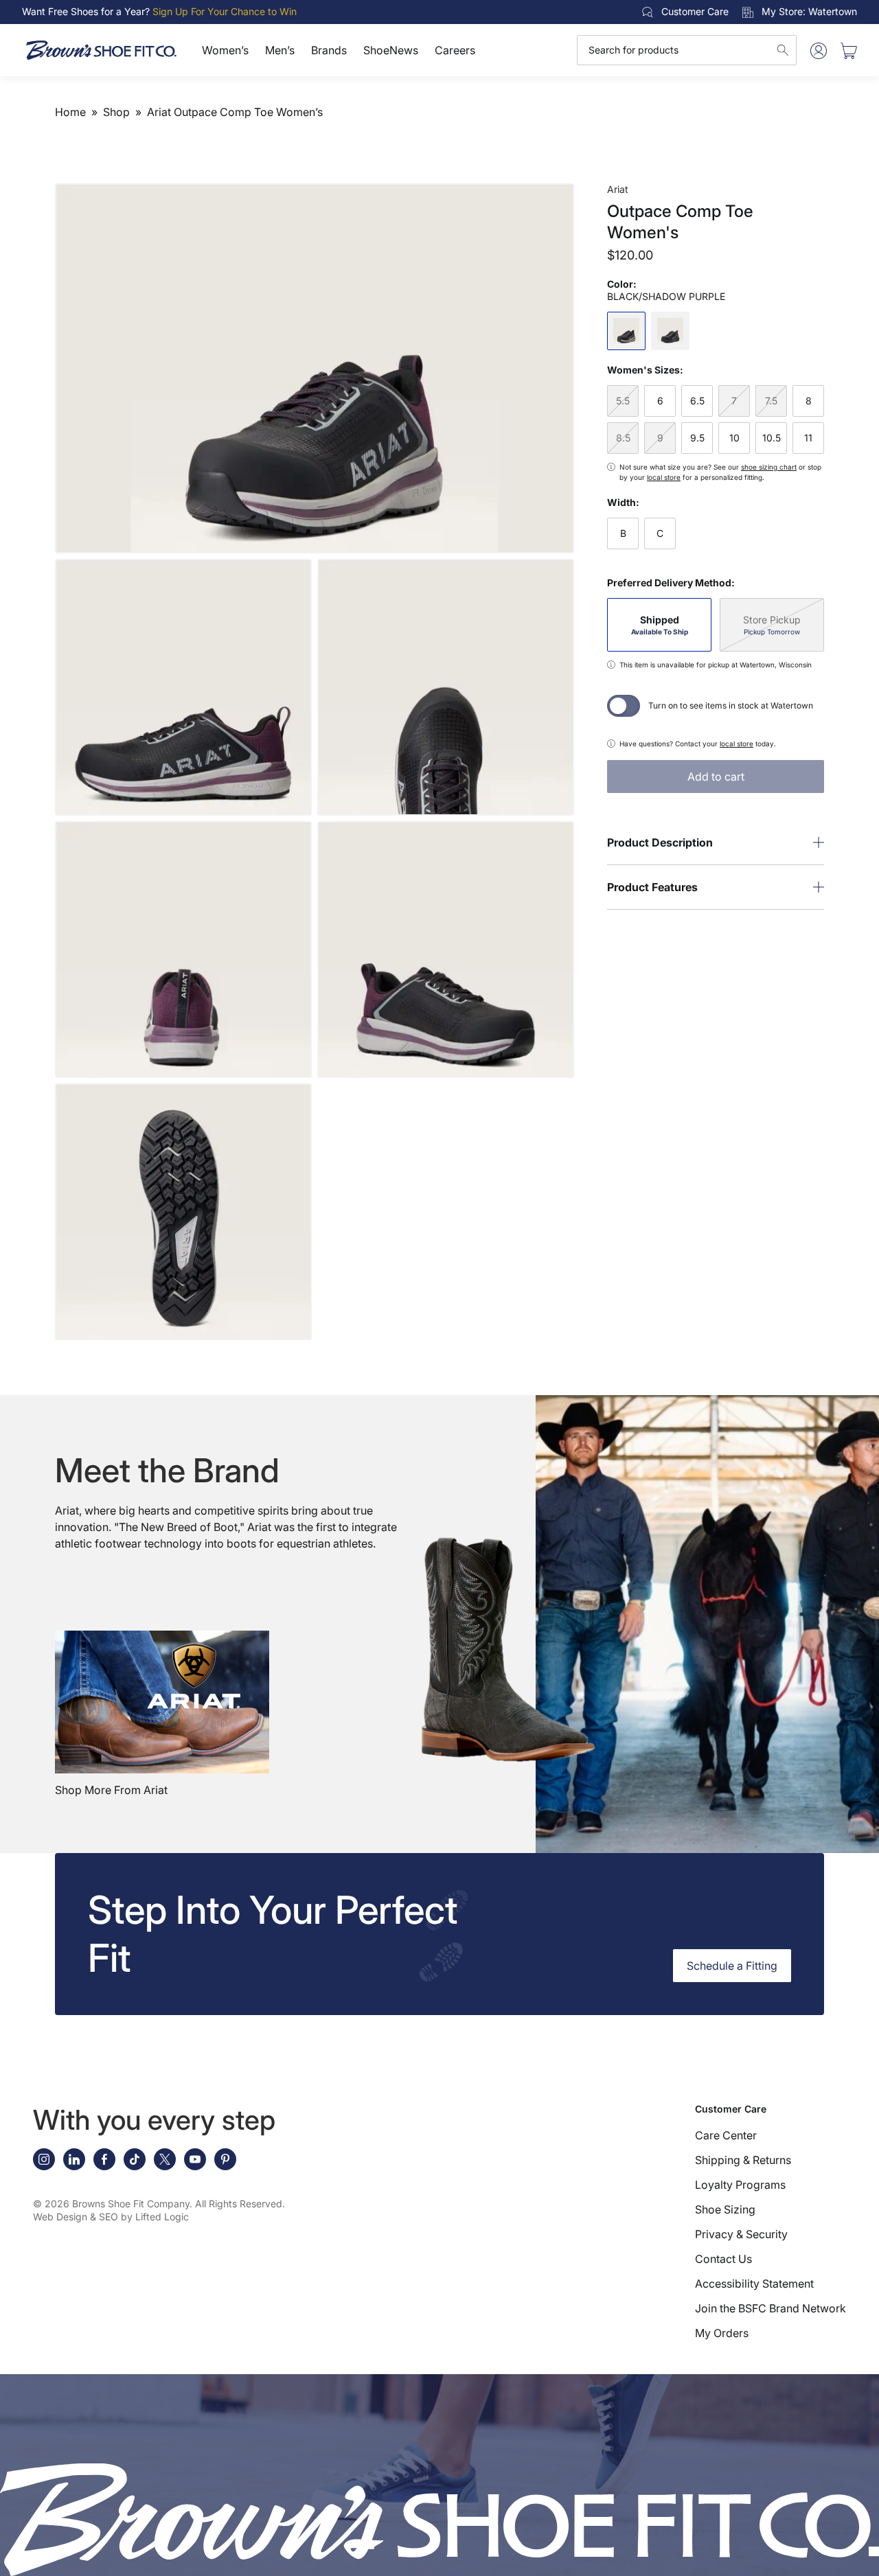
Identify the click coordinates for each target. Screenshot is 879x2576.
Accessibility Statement (754, 2284)
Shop (116, 112)
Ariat (618, 189)
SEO (109, 2217)
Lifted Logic (162, 2217)
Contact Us (723, 2259)
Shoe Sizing (725, 2209)
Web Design (60, 2217)
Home (70, 112)
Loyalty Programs (740, 2185)
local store (664, 477)
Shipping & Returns (743, 2160)
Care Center (726, 2135)
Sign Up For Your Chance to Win (225, 11)
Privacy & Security (741, 2234)
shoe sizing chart (769, 467)
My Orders (722, 2333)
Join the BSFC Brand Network (770, 2308)
